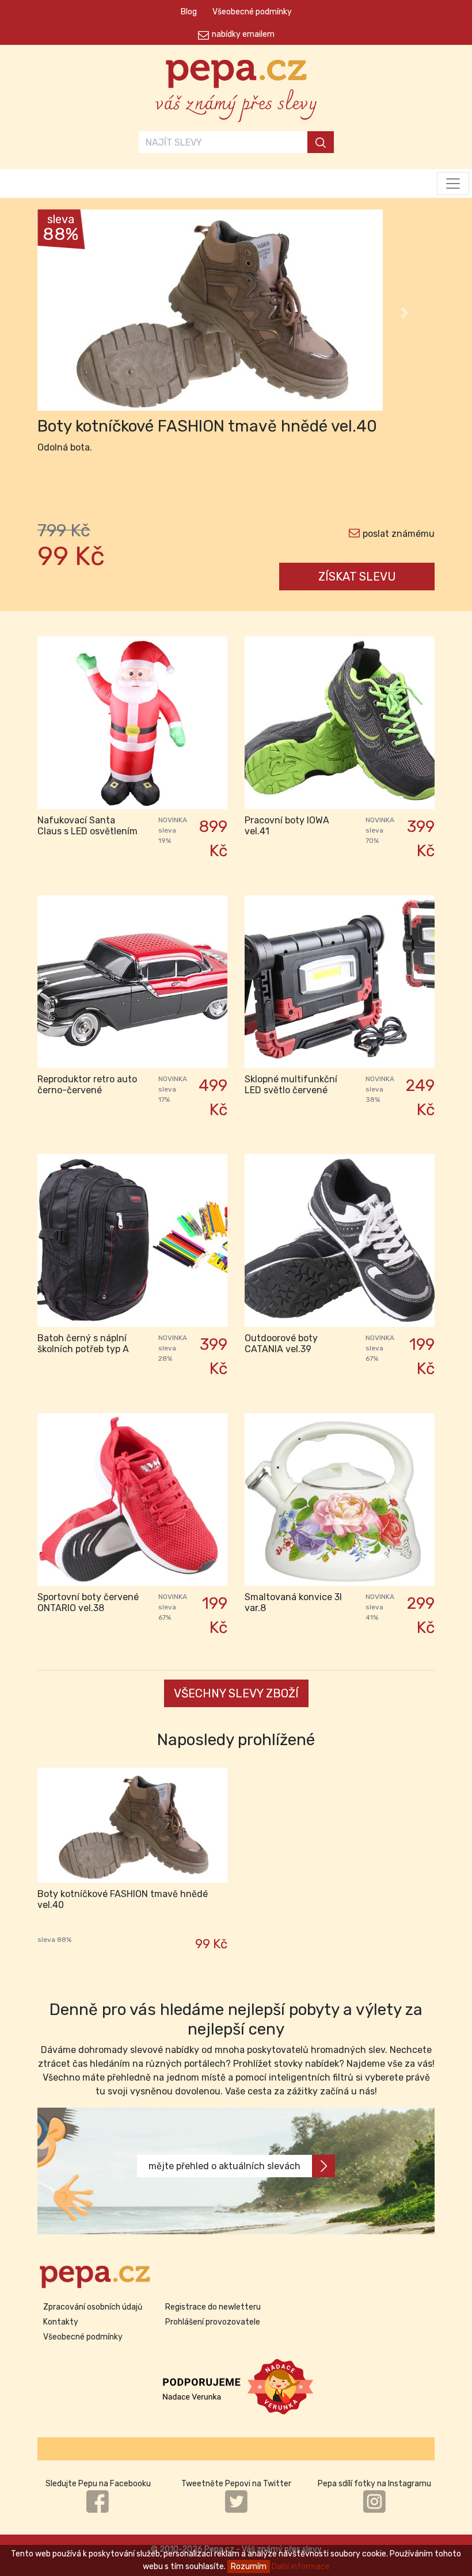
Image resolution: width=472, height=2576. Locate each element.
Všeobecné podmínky (252, 12)
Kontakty (61, 2322)
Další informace (301, 2567)
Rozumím (249, 2567)
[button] (67, 313)
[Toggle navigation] (453, 184)
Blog (189, 12)
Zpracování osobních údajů (93, 2307)
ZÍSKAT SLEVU (357, 577)
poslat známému (399, 534)
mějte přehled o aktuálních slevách (224, 2166)
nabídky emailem (243, 34)
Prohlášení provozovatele (213, 2322)
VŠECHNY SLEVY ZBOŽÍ (236, 1693)
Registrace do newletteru (213, 2307)
